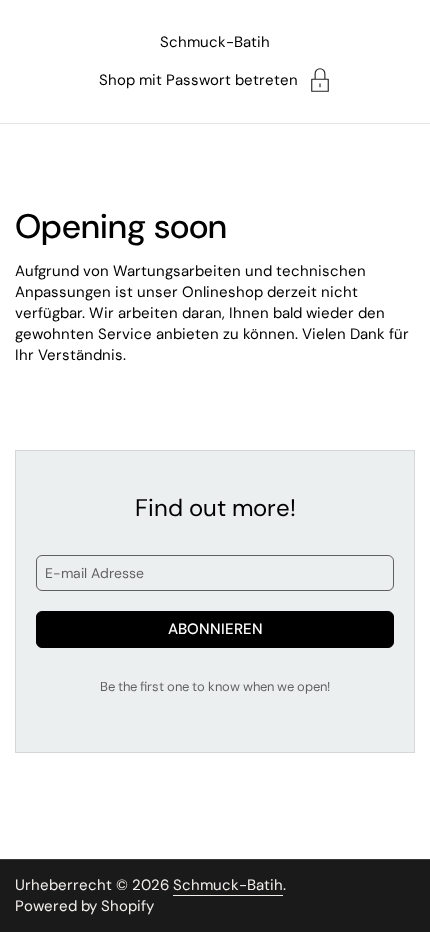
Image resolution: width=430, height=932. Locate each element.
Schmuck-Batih (215, 42)
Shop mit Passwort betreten (198, 80)
